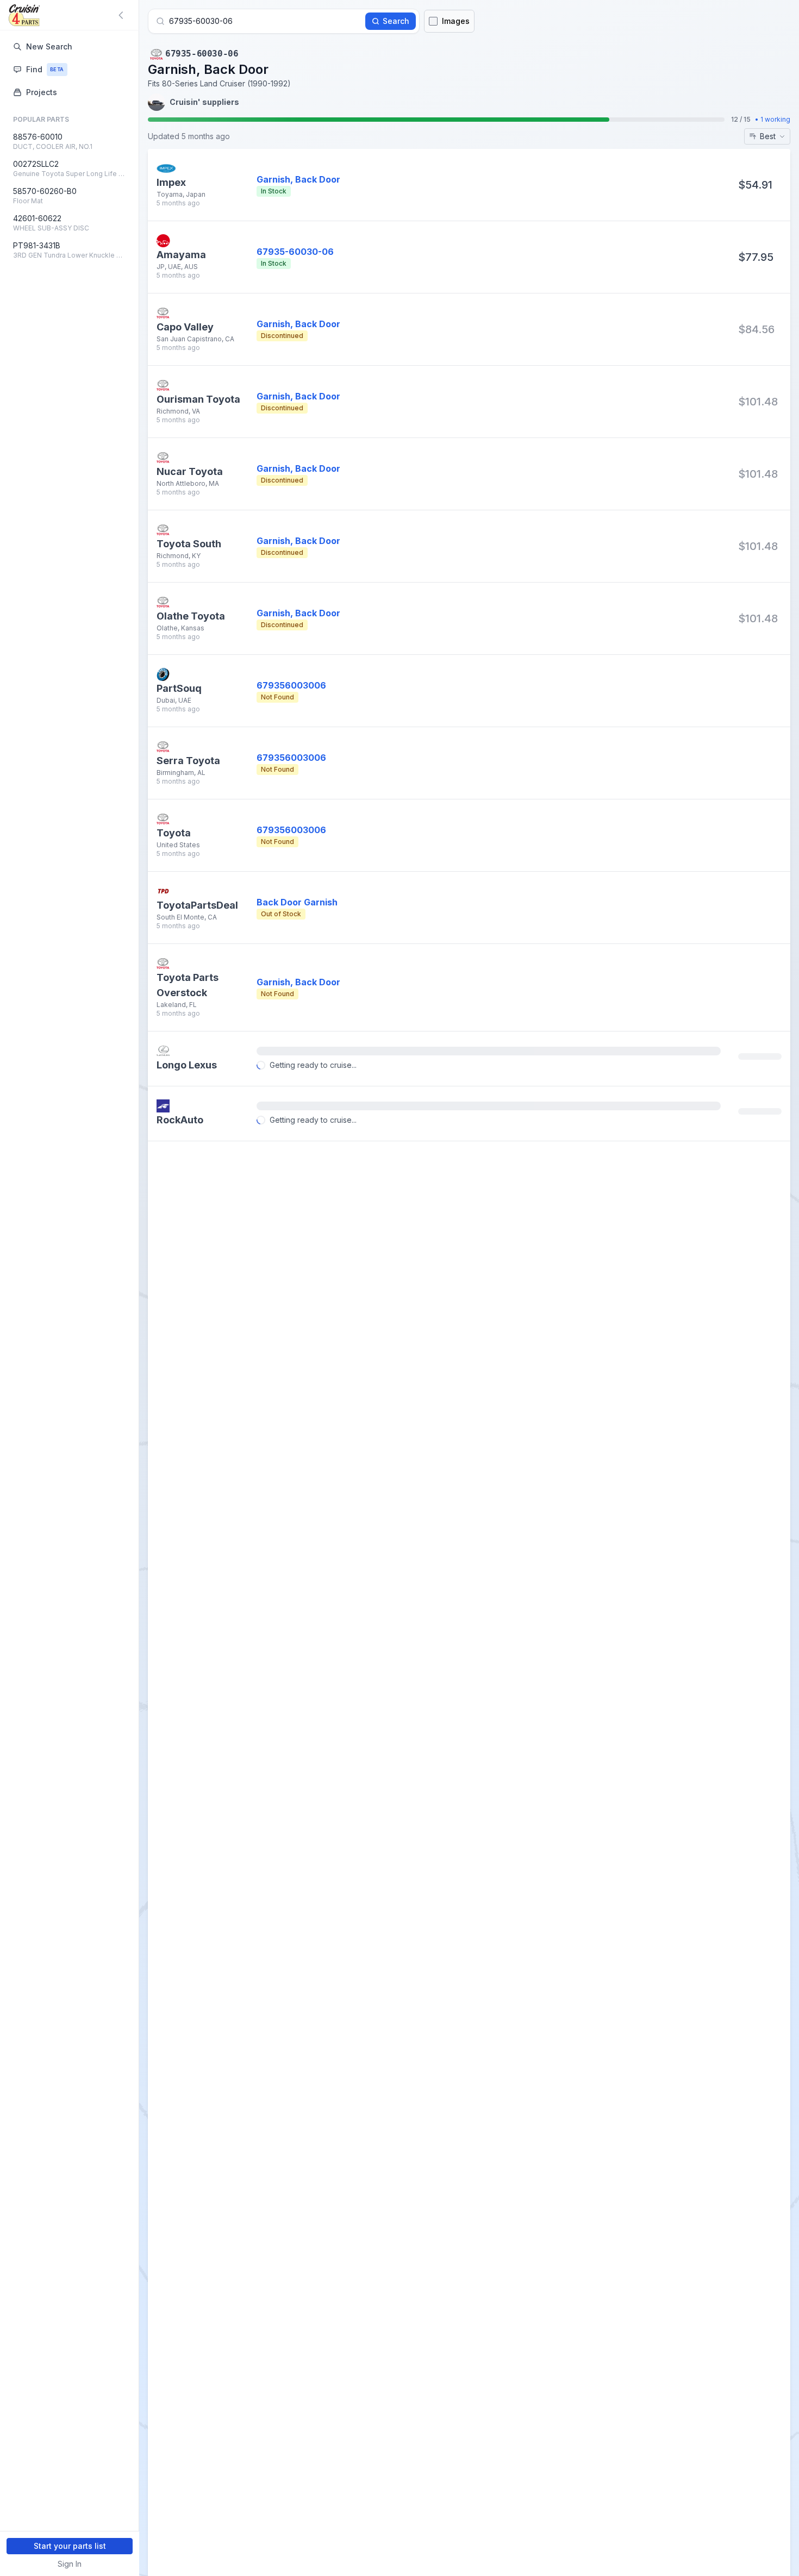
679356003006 (291, 685)
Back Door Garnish (297, 902)
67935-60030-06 (295, 252)
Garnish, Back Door (298, 324)
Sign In (70, 2564)
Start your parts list (70, 2546)
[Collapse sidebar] (123, 15)
